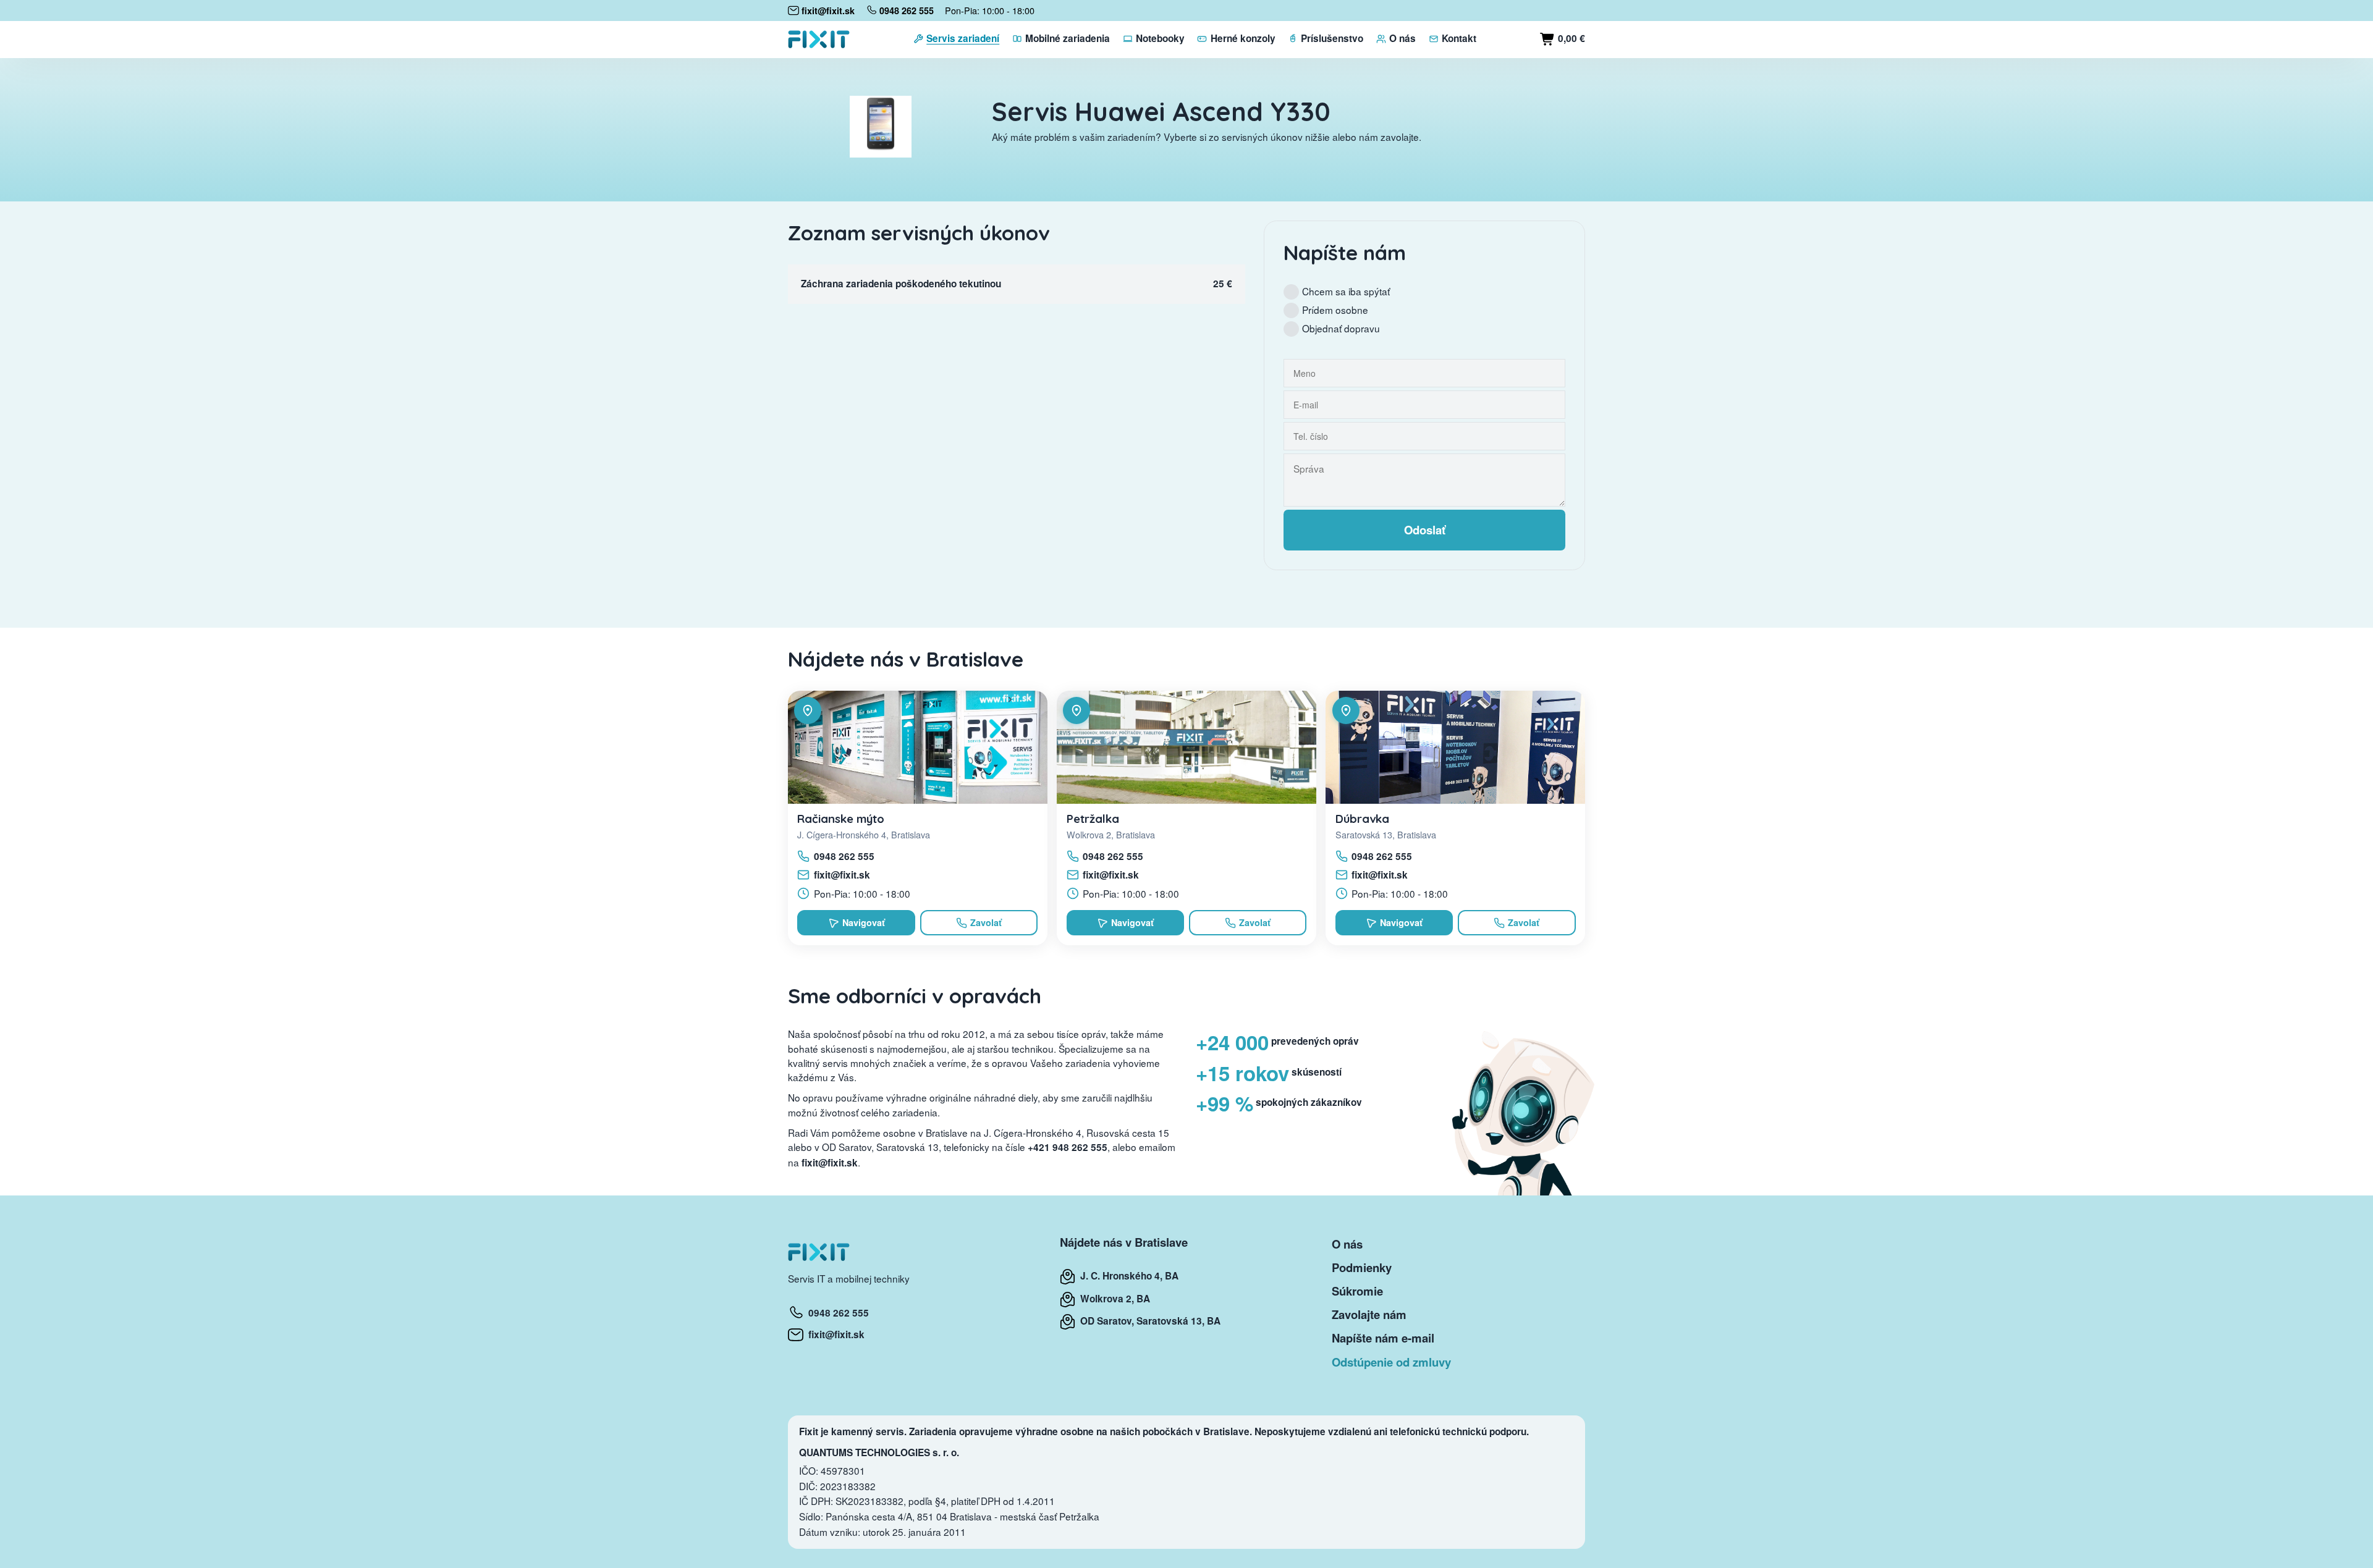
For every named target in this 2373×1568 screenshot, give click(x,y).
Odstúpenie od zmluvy (1391, 1362)
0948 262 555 (844, 856)
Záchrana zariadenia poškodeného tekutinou (901, 284)
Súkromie (1357, 1291)
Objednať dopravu (1341, 328)
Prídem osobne (1335, 310)
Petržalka (1093, 819)
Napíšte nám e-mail (1383, 1338)
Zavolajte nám (1369, 1314)
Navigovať (864, 922)
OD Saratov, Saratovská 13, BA (1148, 1321)
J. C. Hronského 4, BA (1127, 1276)
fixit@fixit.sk (842, 875)
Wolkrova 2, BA (1113, 1299)
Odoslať (1425, 530)
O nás (1347, 1244)
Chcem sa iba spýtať (1346, 291)
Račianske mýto (841, 819)
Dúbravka (1362, 819)
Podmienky (1362, 1267)
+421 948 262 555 (1068, 1147)
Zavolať (986, 922)
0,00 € (1570, 38)
